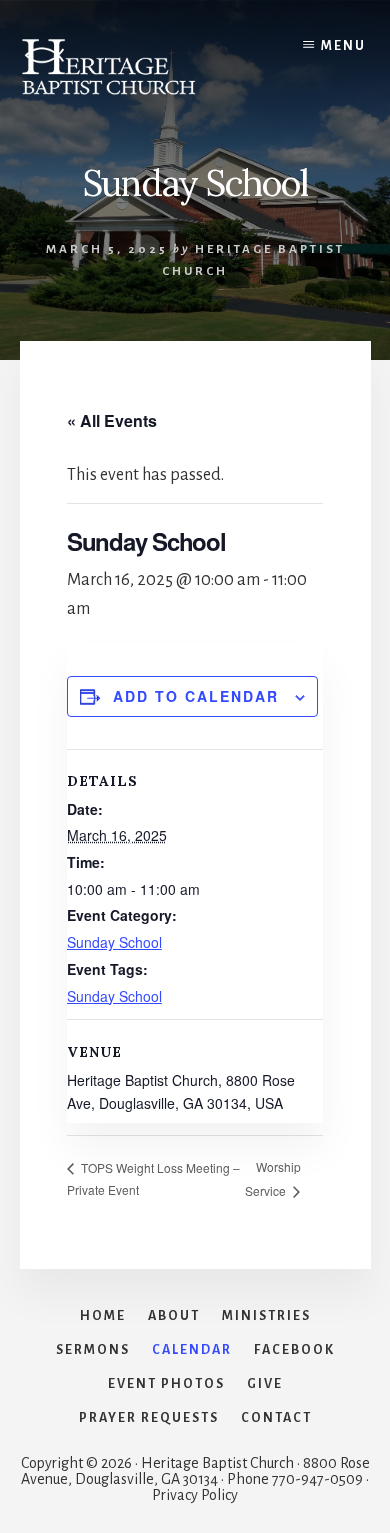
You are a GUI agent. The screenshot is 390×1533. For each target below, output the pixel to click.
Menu (343, 46)
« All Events (112, 420)
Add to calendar (196, 696)
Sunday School (114, 942)
